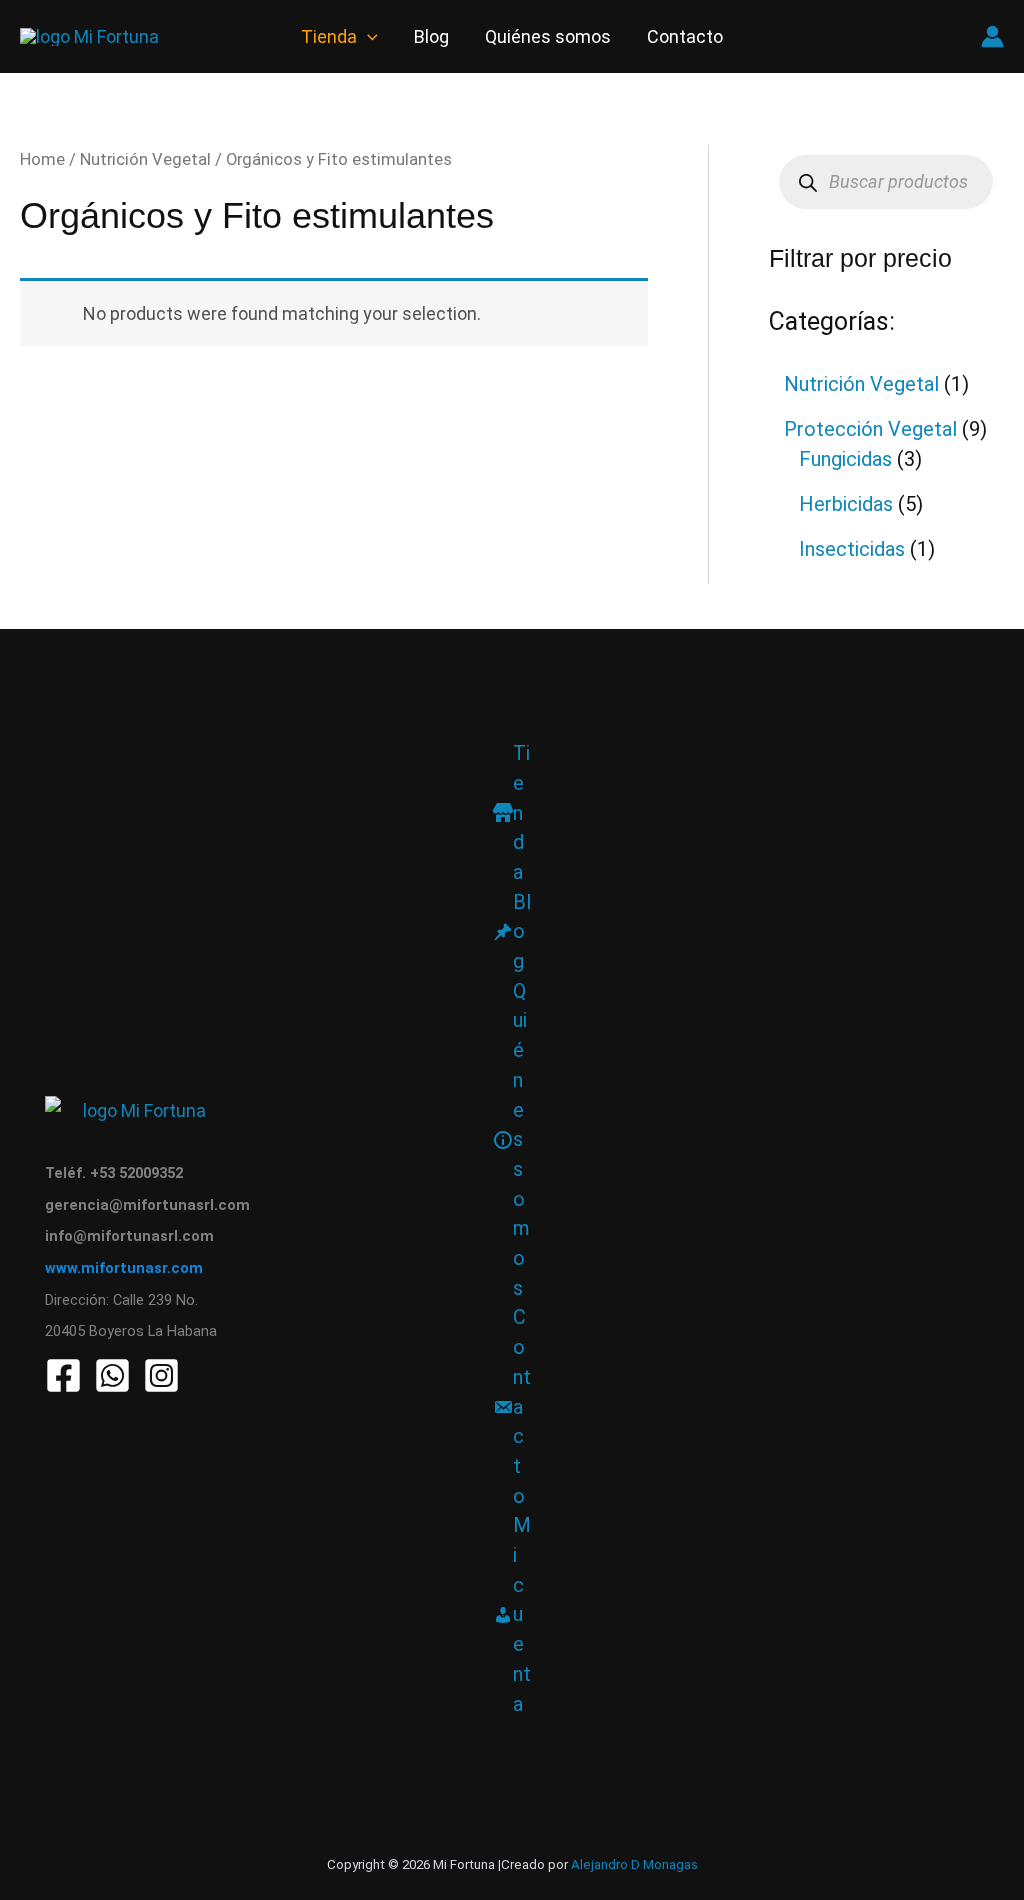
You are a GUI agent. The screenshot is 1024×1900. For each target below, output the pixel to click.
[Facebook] (63, 1375)
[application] (367, 36)
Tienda (329, 36)
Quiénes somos (548, 36)
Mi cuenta (522, 1614)
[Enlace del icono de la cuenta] (992, 36)
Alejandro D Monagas (634, 1864)
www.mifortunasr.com (124, 1268)
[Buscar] (808, 182)
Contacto (685, 36)
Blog (431, 36)
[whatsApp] (112, 1375)
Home (42, 159)
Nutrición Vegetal (145, 159)
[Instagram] (161, 1375)
